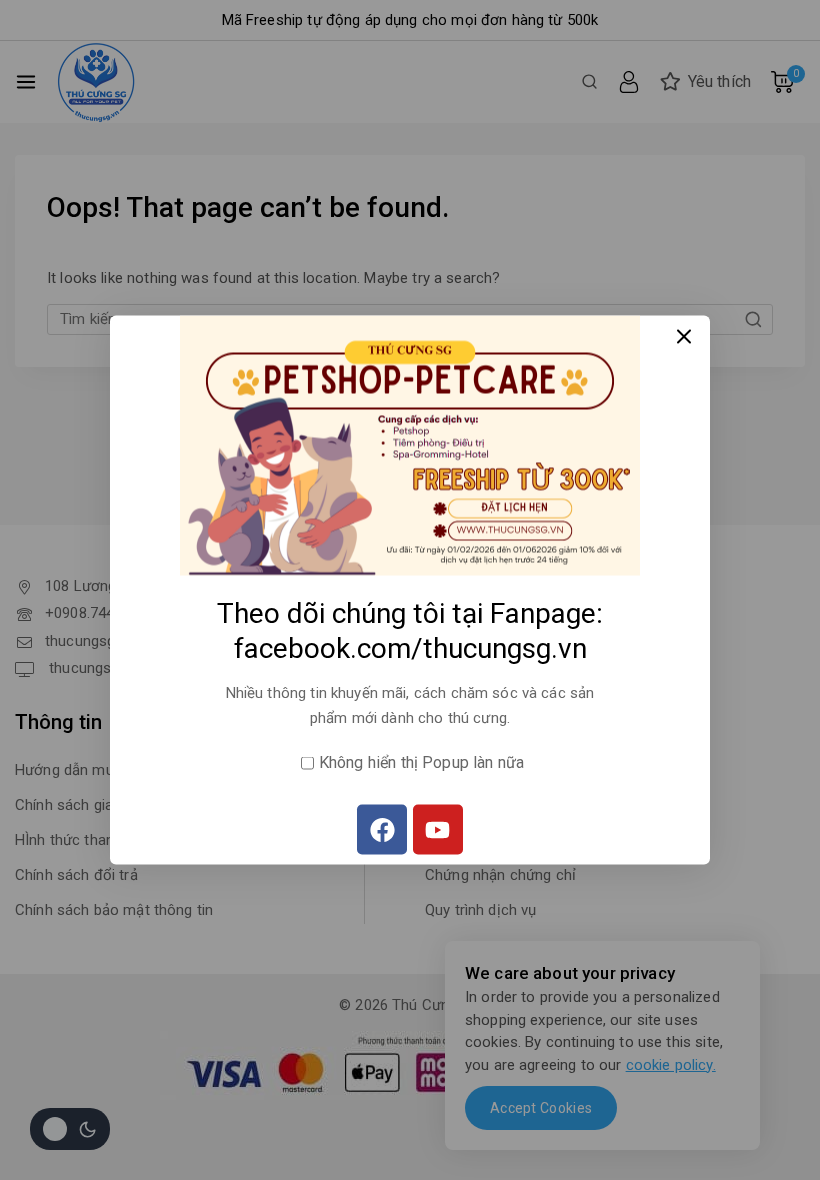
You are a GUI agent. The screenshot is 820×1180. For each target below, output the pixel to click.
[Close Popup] (684, 336)
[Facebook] (382, 830)
